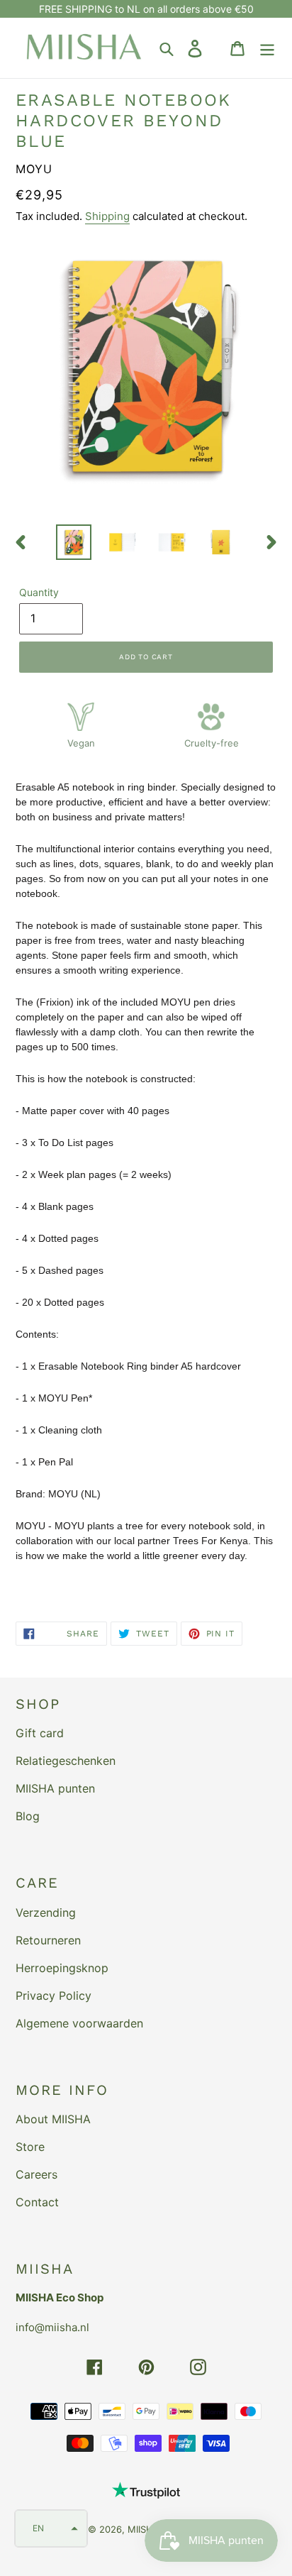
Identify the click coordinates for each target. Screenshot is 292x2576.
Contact (37, 2202)
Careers (36, 2174)
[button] (51, 2528)
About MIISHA (53, 2119)
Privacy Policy (54, 1996)
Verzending (46, 1912)
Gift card (40, 1733)
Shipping (107, 216)
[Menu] (267, 48)
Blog (28, 1816)
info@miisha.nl (52, 2327)
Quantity (39, 592)
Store (30, 2147)
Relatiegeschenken (66, 1761)
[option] (74, 542)
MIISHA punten (55, 1788)
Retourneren (48, 1940)
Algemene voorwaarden (79, 2023)
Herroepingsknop (62, 1968)
